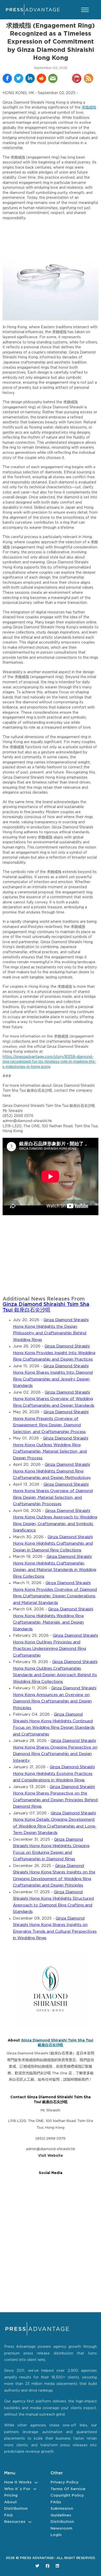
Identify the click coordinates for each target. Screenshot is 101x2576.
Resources (15, 2522)
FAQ (8, 2515)
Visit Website (51, 2156)
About (10, 2502)
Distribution (16, 2509)
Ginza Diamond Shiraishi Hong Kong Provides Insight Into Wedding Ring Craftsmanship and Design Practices (54, 1353)
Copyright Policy (67, 2495)
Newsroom (61, 2528)
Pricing (11, 2495)
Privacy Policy (64, 2482)
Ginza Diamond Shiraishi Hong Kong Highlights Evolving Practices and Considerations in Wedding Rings (54, 1774)
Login (56, 2535)
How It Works (18, 2482)
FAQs (56, 2502)
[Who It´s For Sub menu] (35, 2489)
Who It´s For (17, 2489)
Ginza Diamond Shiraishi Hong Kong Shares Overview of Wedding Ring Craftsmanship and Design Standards (54, 1399)
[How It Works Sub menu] (36, 2483)
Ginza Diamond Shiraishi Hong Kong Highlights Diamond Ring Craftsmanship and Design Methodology (52, 1471)
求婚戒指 (89, 108)
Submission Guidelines (62, 2512)
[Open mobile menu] (85, 10)
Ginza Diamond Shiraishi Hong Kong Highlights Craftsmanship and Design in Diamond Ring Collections (53, 1544)
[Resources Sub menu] (30, 2522)
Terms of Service (68, 2489)
